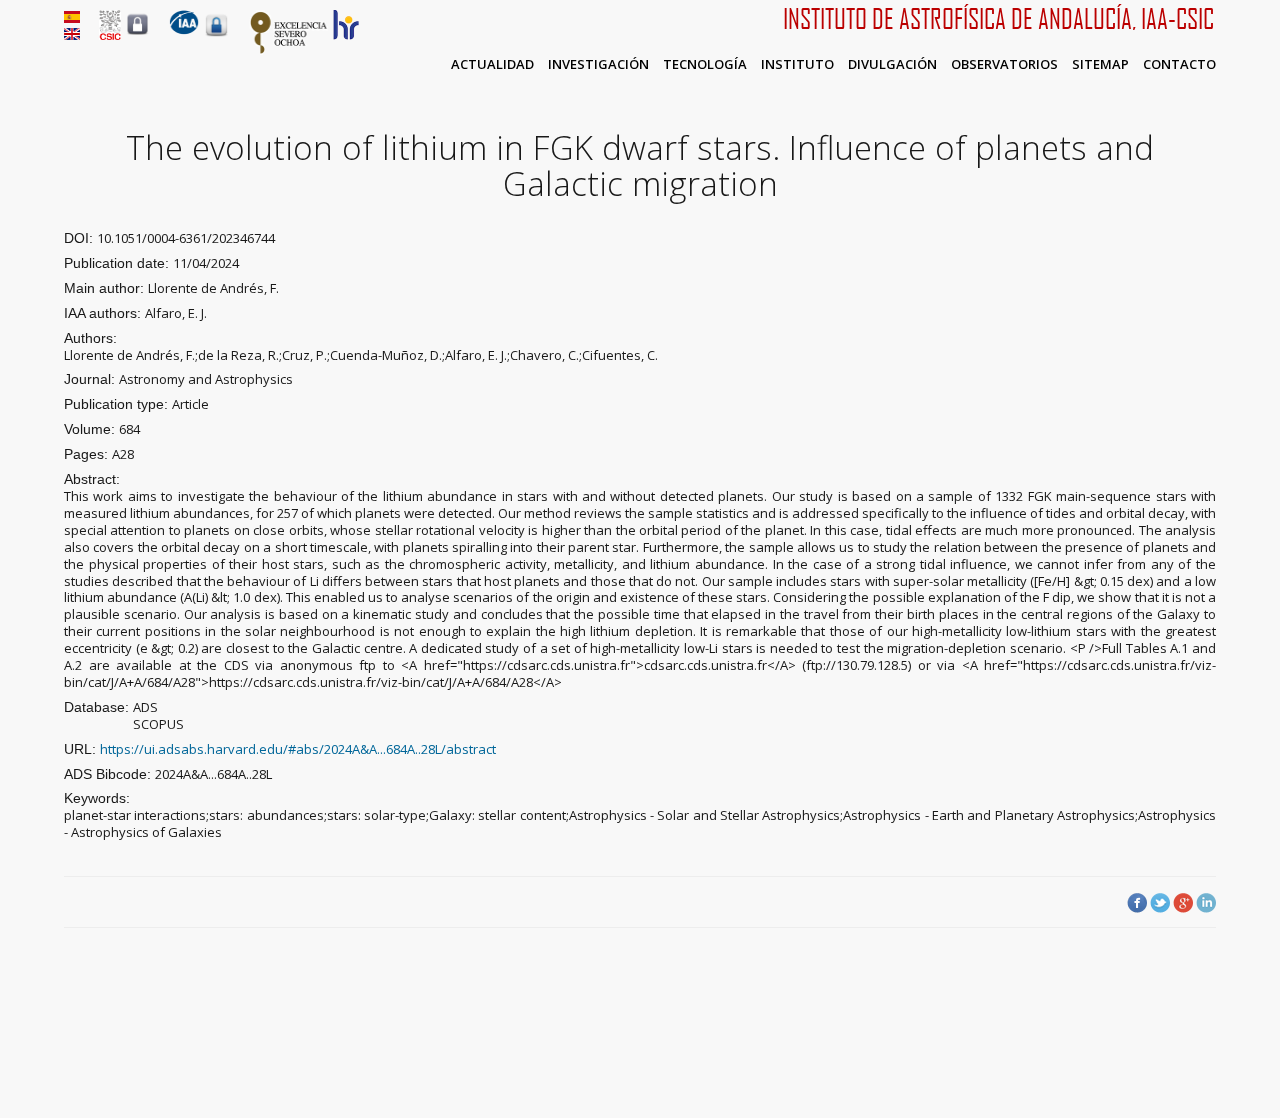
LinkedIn (1206, 903)
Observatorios (1004, 64)
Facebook (1137, 903)
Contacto (1179, 64)
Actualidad (492, 64)
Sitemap (1100, 64)
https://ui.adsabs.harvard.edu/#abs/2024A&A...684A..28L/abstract (298, 749)
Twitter (1160, 903)
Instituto (797, 64)
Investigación (598, 64)
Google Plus (1183, 903)
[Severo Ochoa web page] (289, 50)
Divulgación (892, 64)
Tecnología (705, 64)
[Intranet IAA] (216, 36)
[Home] (184, 30)
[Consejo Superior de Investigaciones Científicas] (110, 35)
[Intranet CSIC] (137, 34)
